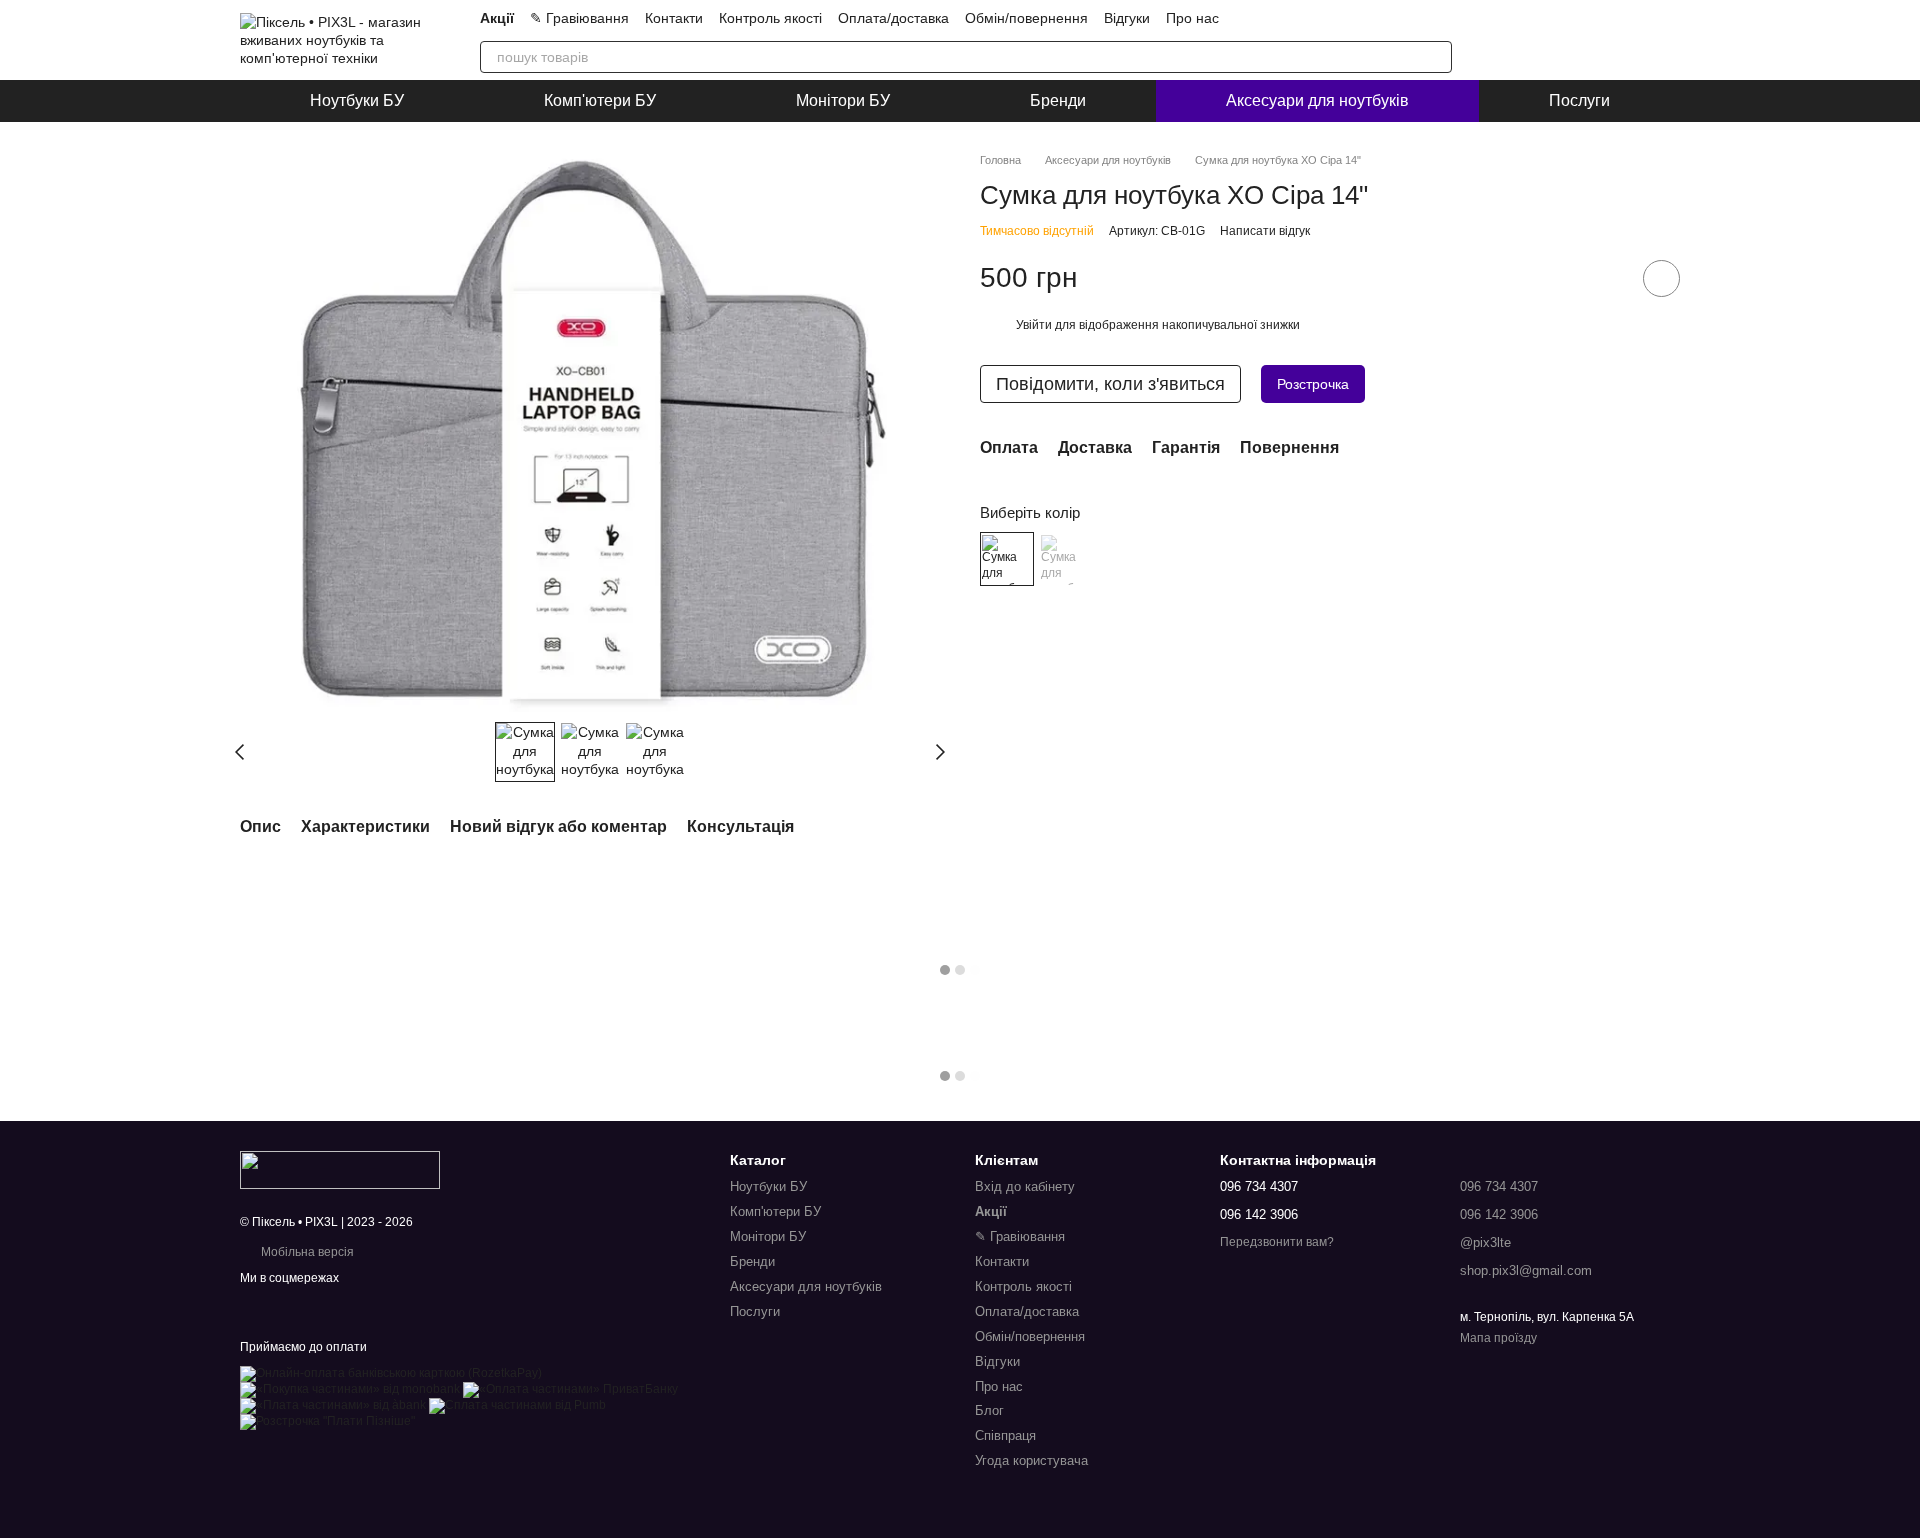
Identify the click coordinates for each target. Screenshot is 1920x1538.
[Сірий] (1007, 560)
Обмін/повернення (1026, 18)
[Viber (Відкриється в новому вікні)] (1372, 18)
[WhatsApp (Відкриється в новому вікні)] (1396, 18)
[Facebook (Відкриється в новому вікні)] (1420, 18)
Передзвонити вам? (1277, 1242)
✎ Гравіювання (579, 18)
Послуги (1579, 100)
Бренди (1058, 100)
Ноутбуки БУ (357, 100)
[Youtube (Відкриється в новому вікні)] (1324, 18)
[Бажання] (1612, 40)
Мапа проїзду (1498, 1338)
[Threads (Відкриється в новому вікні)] (1444, 18)
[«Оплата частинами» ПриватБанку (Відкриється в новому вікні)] (570, 1389)
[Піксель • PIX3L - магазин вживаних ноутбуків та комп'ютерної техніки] (340, 1169)
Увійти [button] (1034, 326)
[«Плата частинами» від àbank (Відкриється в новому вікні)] (333, 1405)
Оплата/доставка (893, 18)
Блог (989, 1410)
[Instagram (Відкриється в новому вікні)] (1276, 18)
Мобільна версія (306, 1252)
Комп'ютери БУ (600, 100)
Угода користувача (1031, 1460)
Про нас (1192, 18)
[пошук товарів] (1436, 57)
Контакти (674, 18)
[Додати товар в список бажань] (1661, 278)
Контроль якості (770, 18)
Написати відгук (1265, 232)
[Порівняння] (1560, 40)
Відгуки (1127, 18)
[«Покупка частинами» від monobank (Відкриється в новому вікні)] (350, 1389)
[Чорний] (1066, 560)
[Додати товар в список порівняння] (1605, 278)
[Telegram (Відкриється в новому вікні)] (1348, 18)
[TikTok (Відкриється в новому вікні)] (1300, 18)
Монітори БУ (843, 100)
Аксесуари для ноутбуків (1317, 100)
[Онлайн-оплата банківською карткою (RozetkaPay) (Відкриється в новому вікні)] (391, 1373)
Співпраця (1005, 1435)
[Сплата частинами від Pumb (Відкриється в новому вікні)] (517, 1405)
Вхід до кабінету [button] (1025, 1186)
